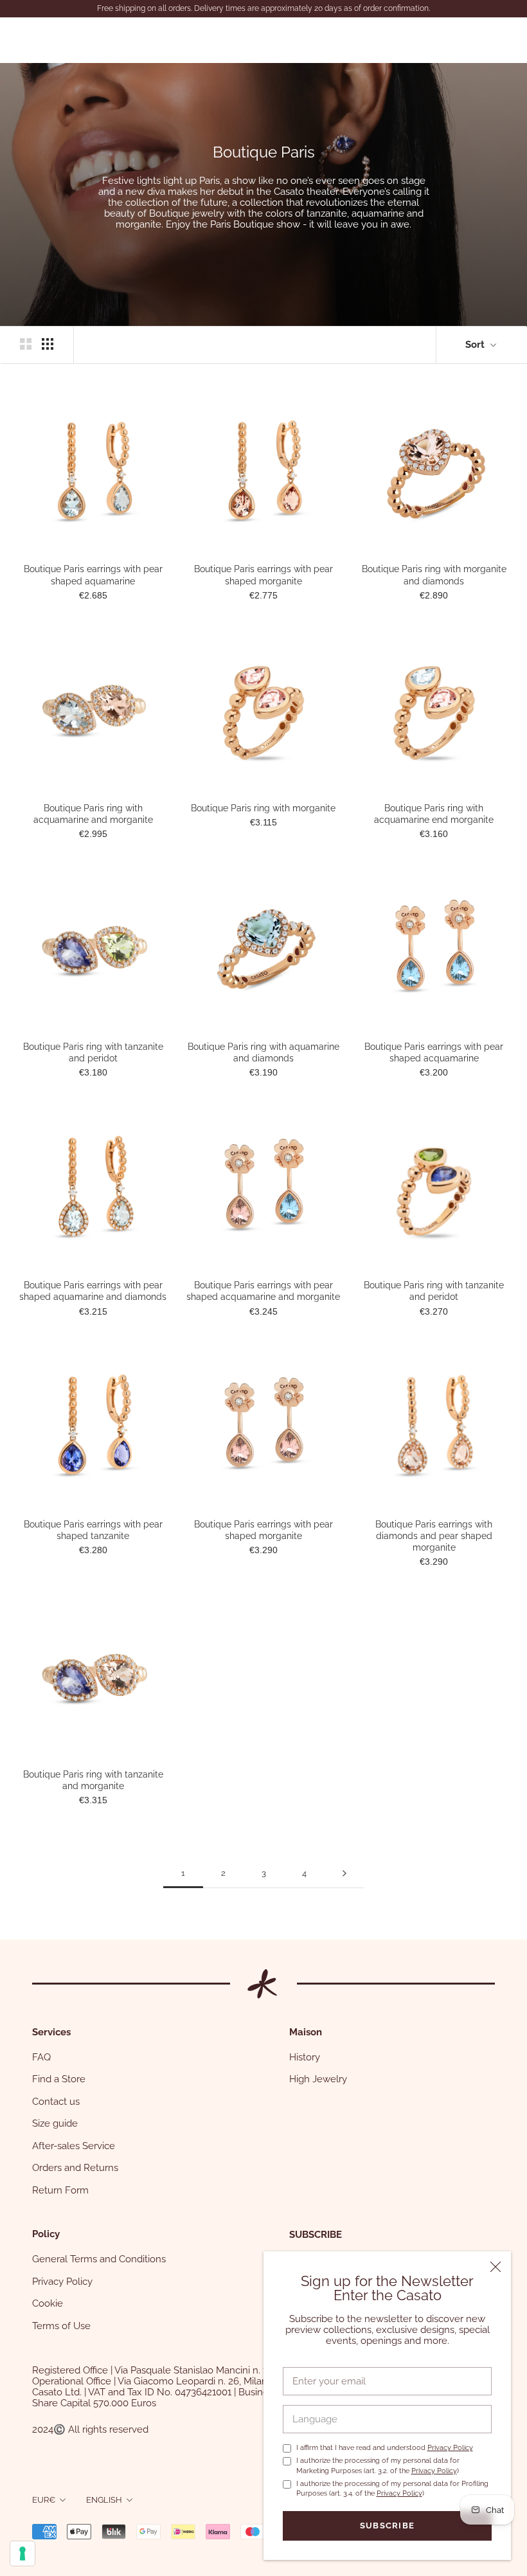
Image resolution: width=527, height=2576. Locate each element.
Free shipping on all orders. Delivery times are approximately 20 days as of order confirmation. (263, 8)
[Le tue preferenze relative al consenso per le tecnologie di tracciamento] (22, 2553)
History (305, 2057)
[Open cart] (502, 40)
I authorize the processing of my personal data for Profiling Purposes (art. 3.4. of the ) (392, 2489)
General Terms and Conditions (99, 2259)
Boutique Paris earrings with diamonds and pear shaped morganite (434, 1536)
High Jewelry (318, 2079)
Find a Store (59, 2079)
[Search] (441, 40)
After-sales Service (74, 2146)
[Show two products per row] (26, 344)
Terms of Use (61, 2326)
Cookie (48, 2303)
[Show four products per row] (48, 344)
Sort (476, 345)
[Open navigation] (27, 40)
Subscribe (388, 2526)
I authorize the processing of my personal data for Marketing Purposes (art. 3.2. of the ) (378, 2465)
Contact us (56, 2102)
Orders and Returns (75, 2168)
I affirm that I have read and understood (385, 2448)
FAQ (41, 2057)
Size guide (55, 2123)
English (104, 2500)
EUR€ (44, 2500)
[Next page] (344, 1873)
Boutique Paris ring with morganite (263, 808)
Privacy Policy (450, 2448)
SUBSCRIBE (316, 2235)
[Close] (496, 2267)
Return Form (60, 2190)
